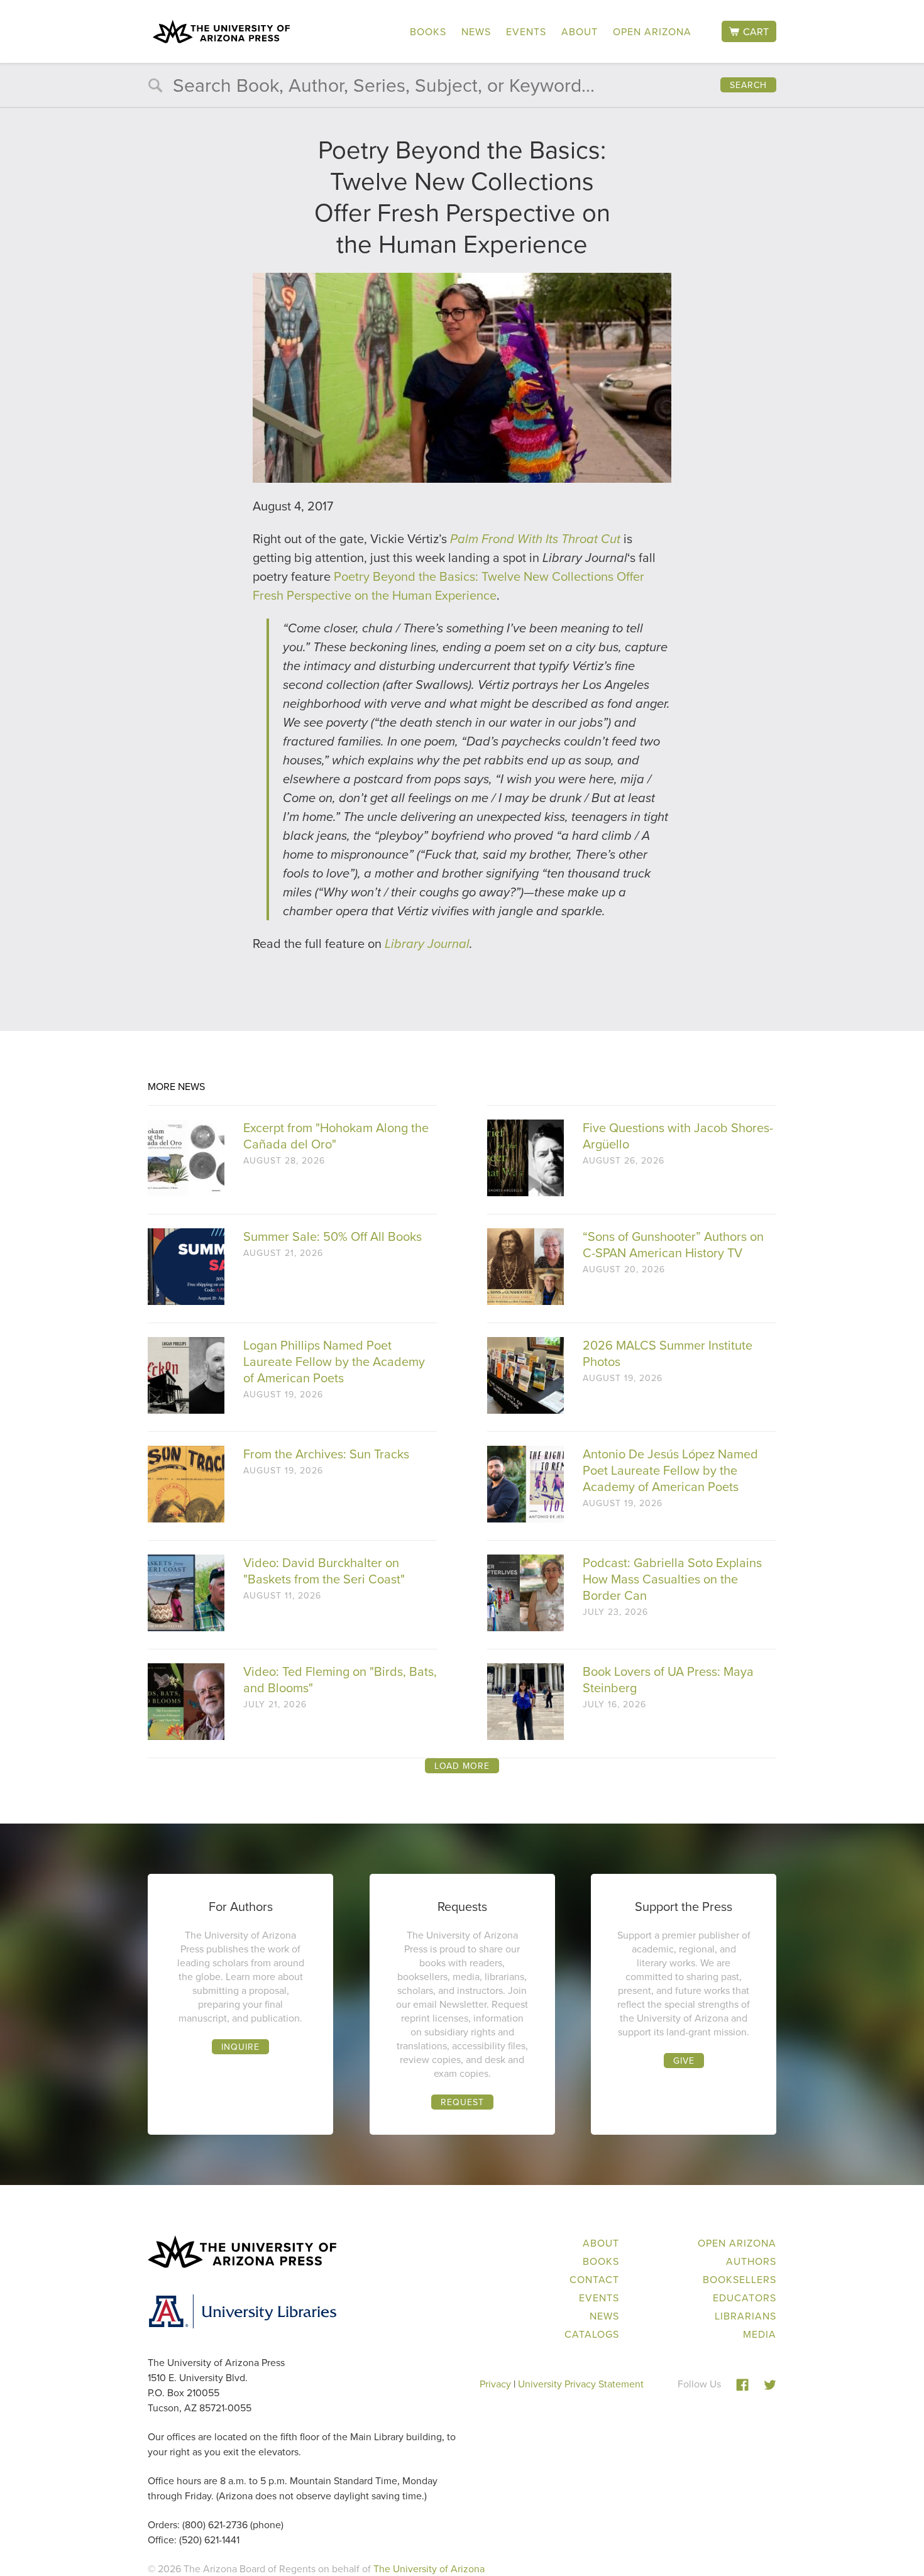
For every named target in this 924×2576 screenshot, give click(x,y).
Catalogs (592, 2334)
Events (526, 31)
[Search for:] (462, 88)
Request (462, 2102)
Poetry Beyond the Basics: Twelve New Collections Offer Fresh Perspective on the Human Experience (448, 586)
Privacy (495, 2384)
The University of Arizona (429, 2568)
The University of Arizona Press (221, 31)
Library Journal (427, 944)
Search (748, 85)
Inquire (240, 2047)
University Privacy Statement (581, 2384)
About (580, 31)
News (476, 31)
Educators (745, 2298)
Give (684, 2061)
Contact (594, 2279)
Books (428, 31)
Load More (462, 1766)
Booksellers (740, 2279)
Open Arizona (652, 31)
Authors (751, 2261)
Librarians (745, 2316)
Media (760, 2334)
